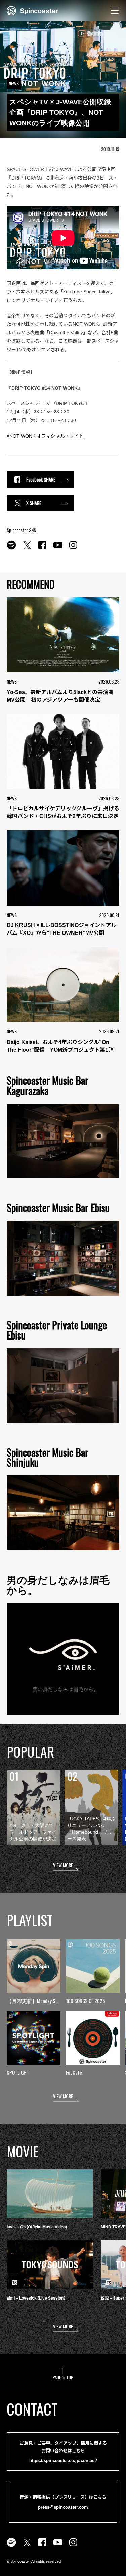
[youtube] (58, 549)
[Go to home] (32, 10)
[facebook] (42, 549)
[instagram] (73, 549)
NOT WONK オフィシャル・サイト (47, 436)
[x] (27, 549)
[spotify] (11, 549)
